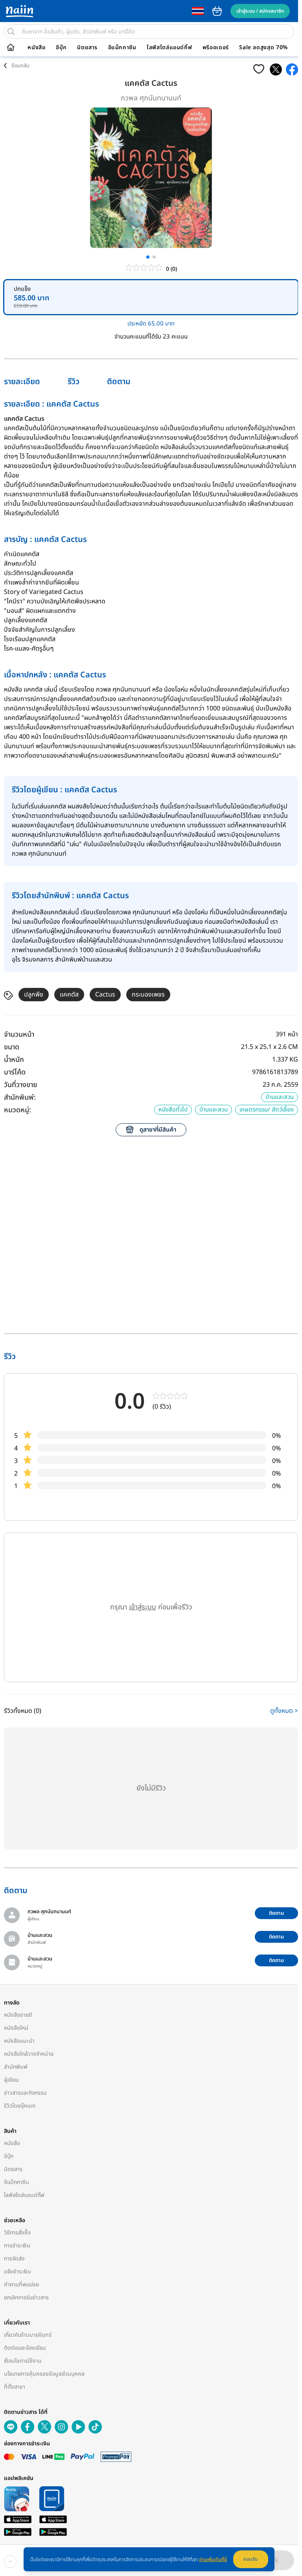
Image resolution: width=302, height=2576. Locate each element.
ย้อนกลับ (20, 66)
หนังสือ (36, 48)
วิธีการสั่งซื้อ (17, 2233)
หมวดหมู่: (17, 1110)
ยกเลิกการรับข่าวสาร (26, 2298)
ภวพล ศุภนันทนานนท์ (151, 98)
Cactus (105, 995)
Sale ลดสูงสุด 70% (263, 48)
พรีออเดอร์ (216, 48)
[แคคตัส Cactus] (276, 69)
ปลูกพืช (34, 995)
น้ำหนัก (14, 1060)
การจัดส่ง (14, 2259)
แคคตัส (69, 995)
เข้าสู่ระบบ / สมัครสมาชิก (260, 11)
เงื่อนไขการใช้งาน (23, 2361)
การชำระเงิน (17, 2246)
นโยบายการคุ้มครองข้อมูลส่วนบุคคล (44, 2374)
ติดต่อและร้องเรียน (25, 2348)
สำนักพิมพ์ (16, 2067)
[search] (11, 31)
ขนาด (12, 1047)
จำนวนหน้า (19, 1035)
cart (217, 11)
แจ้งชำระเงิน (17, 2272)
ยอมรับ (251, 2559)
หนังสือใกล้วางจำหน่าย (29, 2054)
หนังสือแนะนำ (19, 2041)
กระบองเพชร (148, 995)
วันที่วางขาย (21, 1085)
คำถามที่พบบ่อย (21, 2285)
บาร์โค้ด (15, 1072)
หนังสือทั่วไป (173, 1110)
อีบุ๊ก (61, 48)
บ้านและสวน (280, 1097)
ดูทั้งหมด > (284, 1711)
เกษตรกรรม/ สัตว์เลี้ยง (267, 1110)
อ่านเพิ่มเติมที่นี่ (213, 2559)
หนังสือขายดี (18, 2015)
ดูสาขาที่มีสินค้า (158, 1130)
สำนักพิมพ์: (20, 1098)
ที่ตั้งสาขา (15, 2387)
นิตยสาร (87, 48)
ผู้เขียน (11, 2080)
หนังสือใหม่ (16, 2028)
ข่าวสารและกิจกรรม (25, 2093)
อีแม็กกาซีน (122, 48)
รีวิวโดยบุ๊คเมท (20, 2106)
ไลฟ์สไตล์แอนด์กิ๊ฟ (169, 48)
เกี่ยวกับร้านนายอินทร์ (28, 2335)
